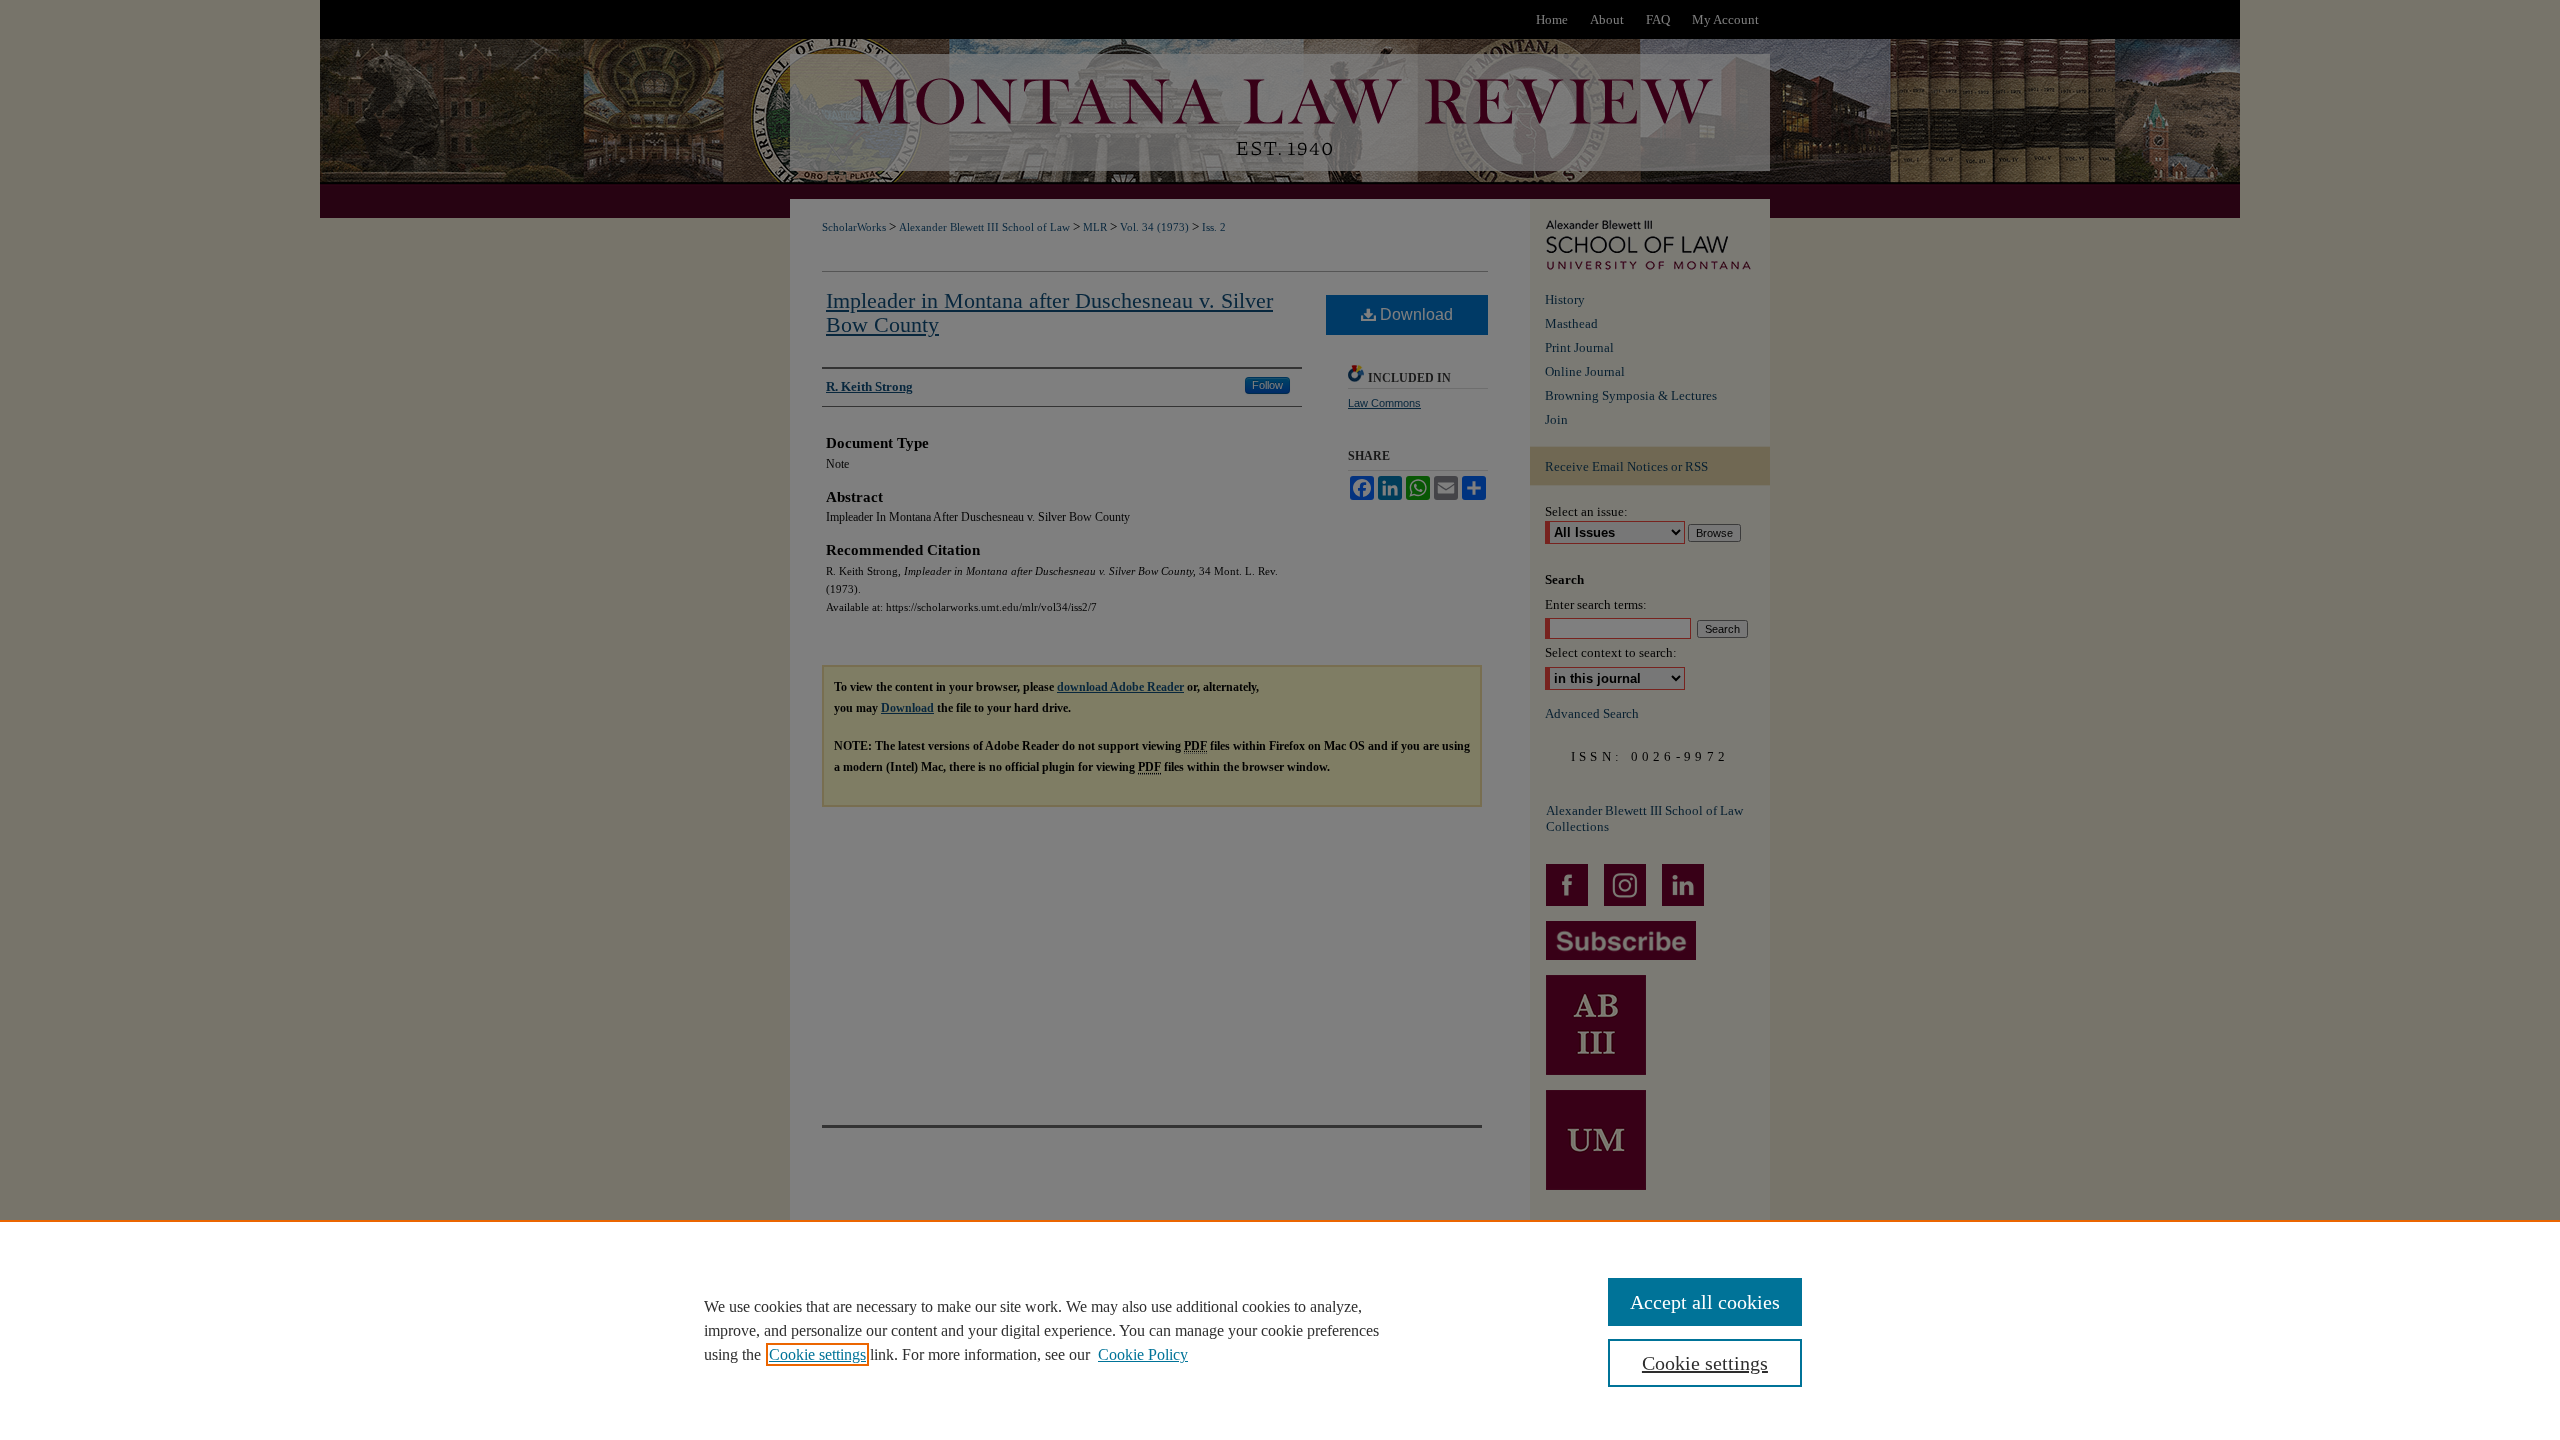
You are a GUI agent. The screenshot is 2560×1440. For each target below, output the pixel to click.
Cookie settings (817, 1354)
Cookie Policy (1143, 1354)
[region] (1280, 1330)
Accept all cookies (1705, 1302)
